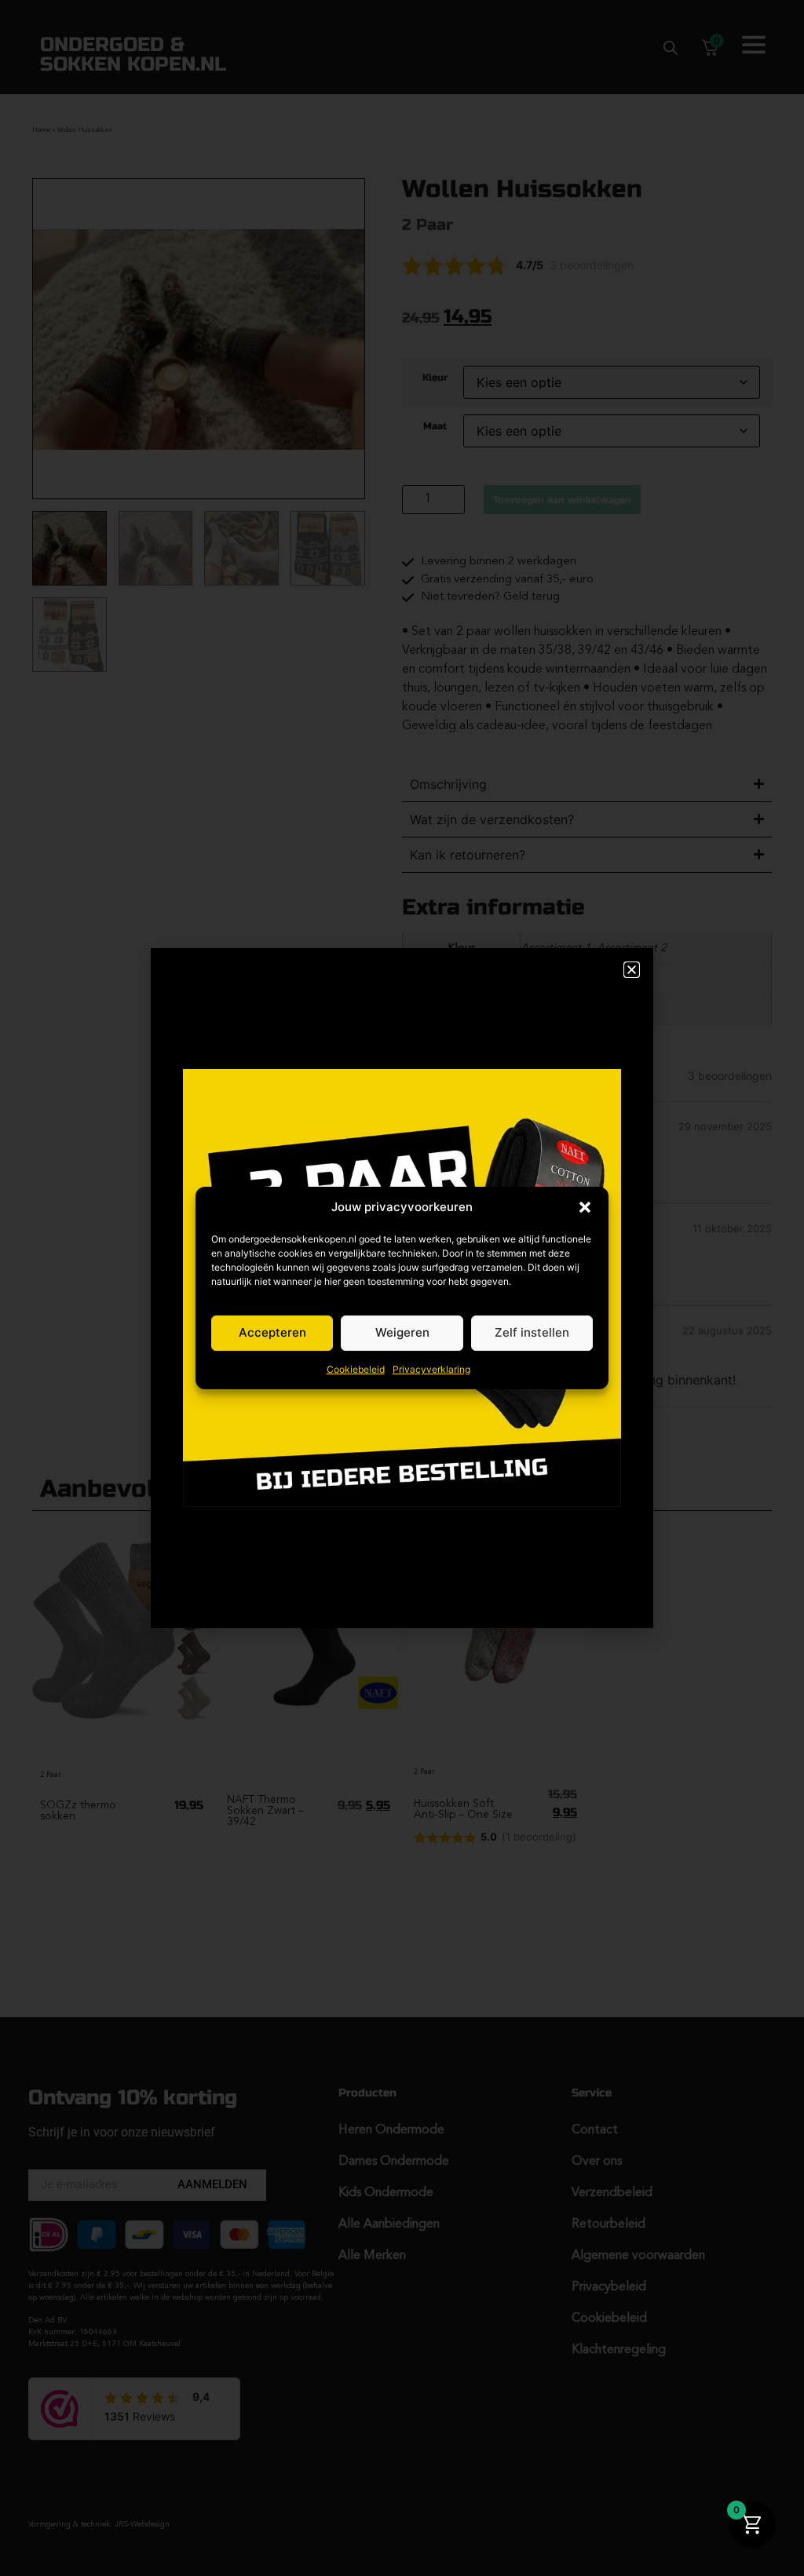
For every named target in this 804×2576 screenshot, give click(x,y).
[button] (585, 1207)
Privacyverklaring (431, 1369)
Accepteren (272, 1332)
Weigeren (402, 1332)
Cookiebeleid (356, 1369)
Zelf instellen (532, 1332)
